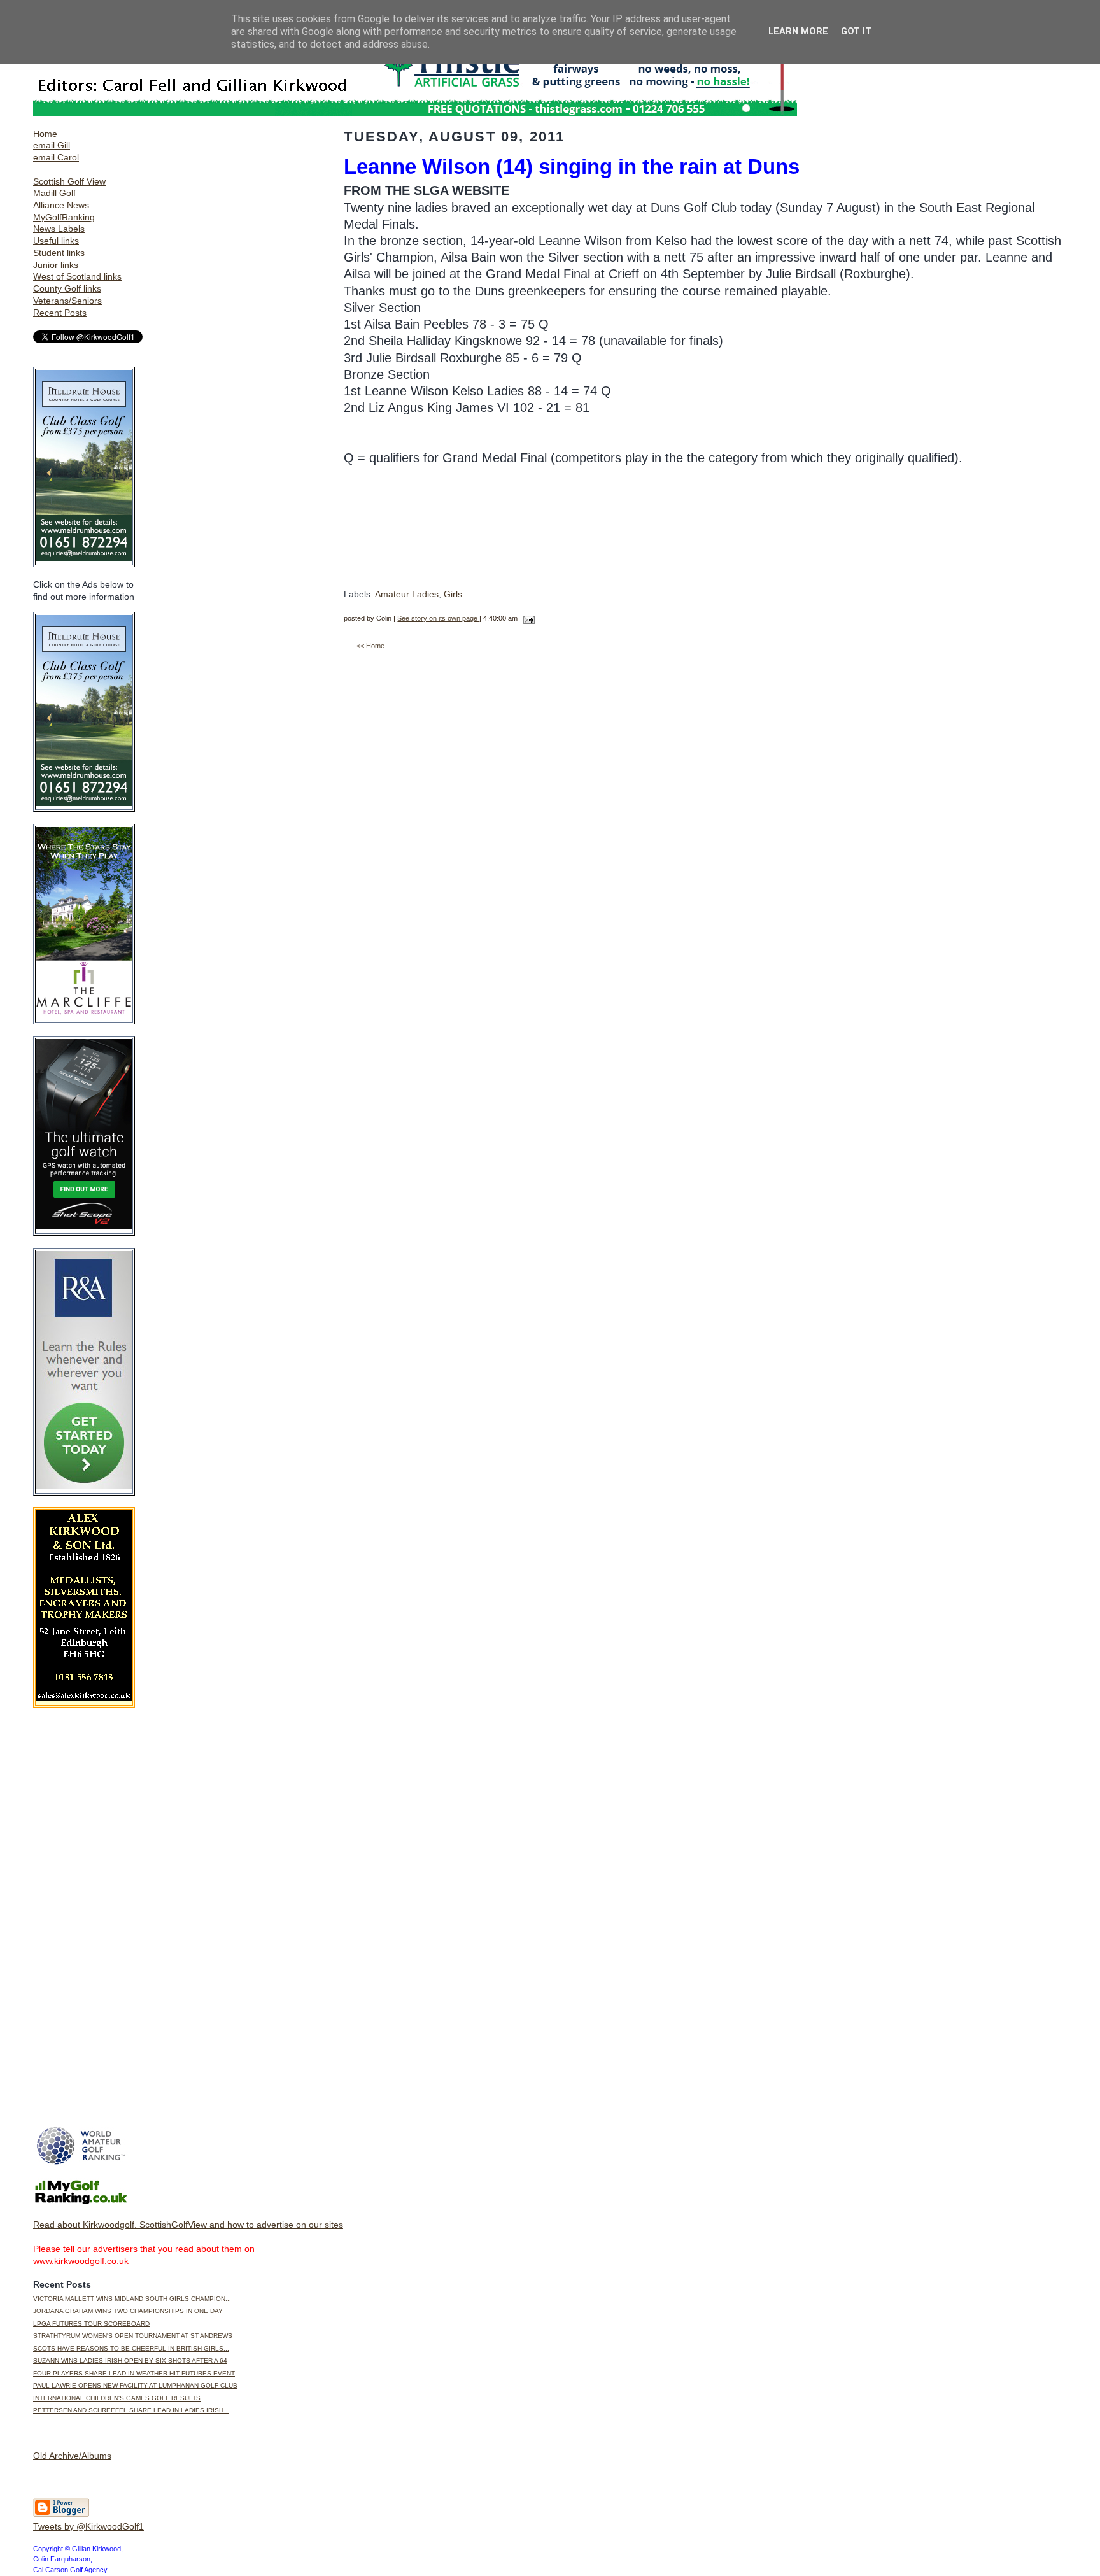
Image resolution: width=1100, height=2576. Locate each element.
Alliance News (61, 205)
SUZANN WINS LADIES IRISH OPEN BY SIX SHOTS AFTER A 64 (130, 2360)
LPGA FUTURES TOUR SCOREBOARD (91, 2324)
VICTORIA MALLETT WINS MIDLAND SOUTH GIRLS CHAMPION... (132, 2299)
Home (45, 134)
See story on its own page (438, 618)
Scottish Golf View (69, 181)
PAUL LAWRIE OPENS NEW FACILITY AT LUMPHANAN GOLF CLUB (135, 2385)
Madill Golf (54, 193)
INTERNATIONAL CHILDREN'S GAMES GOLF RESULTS (117, 2398)
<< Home (370, 646)
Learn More (798, 32)
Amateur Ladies (407, 594)
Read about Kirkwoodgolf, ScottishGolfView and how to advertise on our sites (188, 2225)
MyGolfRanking (64, 217)
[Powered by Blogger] (61, 2514)
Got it (856, 32)
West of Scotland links (77, 276)
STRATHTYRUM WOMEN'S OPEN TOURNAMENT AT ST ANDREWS (133, 2336)
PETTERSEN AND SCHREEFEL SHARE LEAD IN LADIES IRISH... (131, 2410)
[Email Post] (527, 618)
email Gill (52, 145)
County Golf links (67, 288)
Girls (453, 594)
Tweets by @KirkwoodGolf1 (88, 2526)
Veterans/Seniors (67, 301)
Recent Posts (60, 313)
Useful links (56, 241)
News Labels (59, 229)
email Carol (56, 157)
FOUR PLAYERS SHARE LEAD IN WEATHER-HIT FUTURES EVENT (134, 2373)
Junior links (56, 265)
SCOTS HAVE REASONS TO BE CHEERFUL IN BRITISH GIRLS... (131, 2348)
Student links (59, 253)
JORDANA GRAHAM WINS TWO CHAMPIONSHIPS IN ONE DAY (128, 2311)
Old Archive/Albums (72, 2456)
